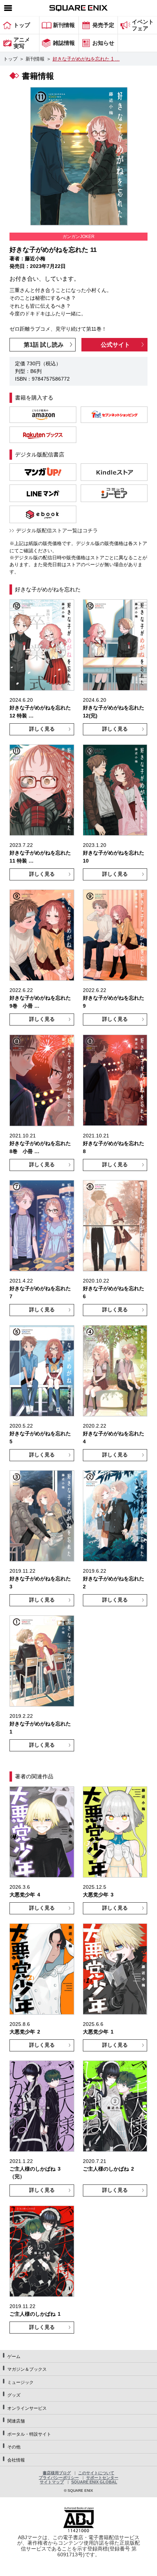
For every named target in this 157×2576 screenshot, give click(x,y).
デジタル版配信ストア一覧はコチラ (57, 530)
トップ (10, 59)
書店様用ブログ (57, 2473)
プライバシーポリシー (59, 2478)
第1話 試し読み (44, 345)
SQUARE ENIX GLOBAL (94, 2482)
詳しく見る (42, 729)
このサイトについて (96, 2473)
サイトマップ (52, 2482)
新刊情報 (35, 59)
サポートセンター (102, 2478)
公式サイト (115, 345)
